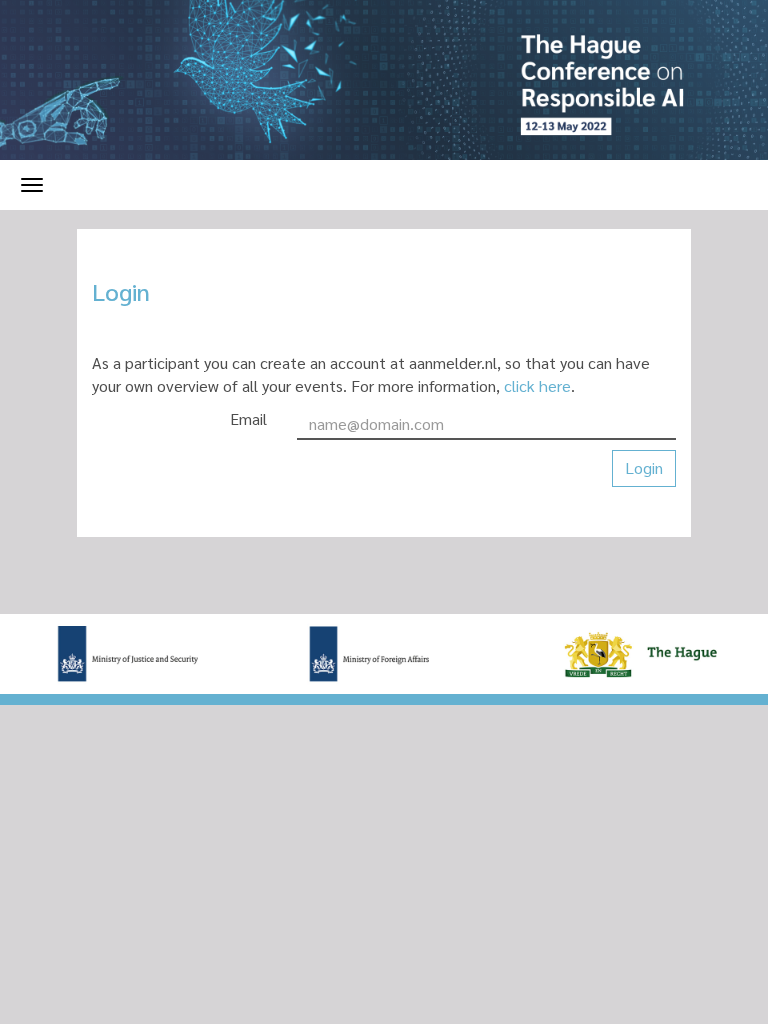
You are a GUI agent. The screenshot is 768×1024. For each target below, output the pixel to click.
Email (248, 418)
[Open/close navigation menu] (32, 185)
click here (537, 385)
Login (644, 467)
